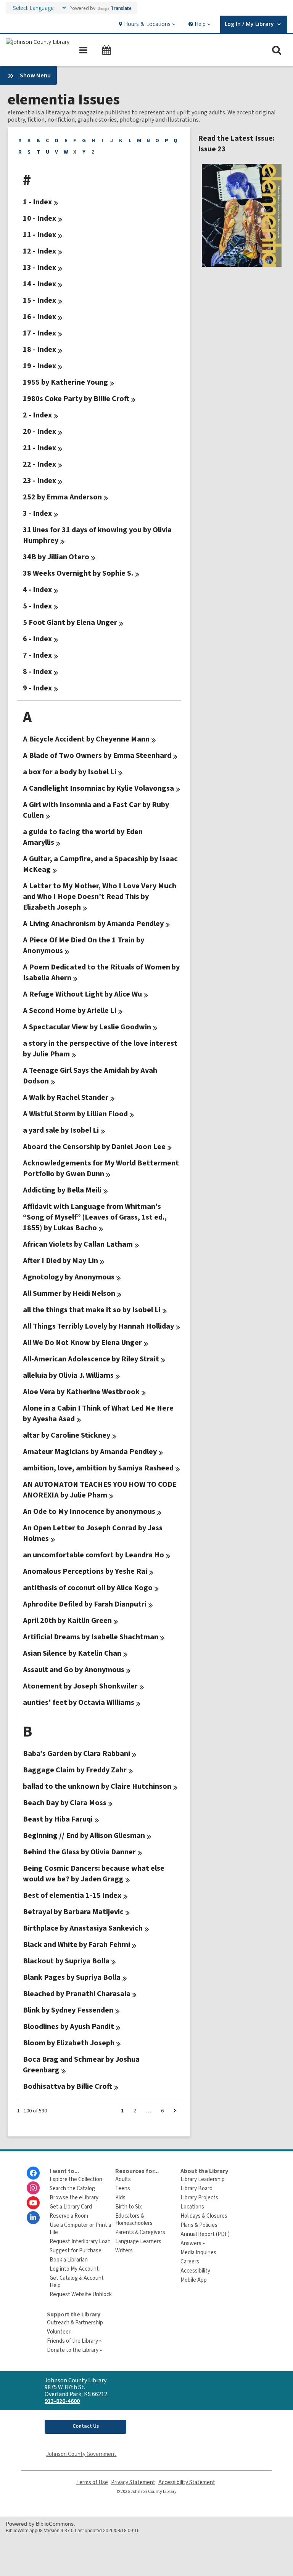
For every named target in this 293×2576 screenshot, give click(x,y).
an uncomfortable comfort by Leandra (93, 1555)
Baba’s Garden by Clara (76, 1754)
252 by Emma (62, 497)
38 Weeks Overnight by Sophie (78, 573)
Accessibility (195, 2271)
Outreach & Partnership (75, 2323)
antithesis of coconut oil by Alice (88, 1588)
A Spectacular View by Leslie (87, 1027)
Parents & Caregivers (140, 2232)
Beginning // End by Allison (84, 1836)
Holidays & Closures (204, 2216)
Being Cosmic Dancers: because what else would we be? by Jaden (94, 1874)
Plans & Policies (199, 2225)
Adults (123, 2179)
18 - (39, 350)
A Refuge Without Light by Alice (82, 994)
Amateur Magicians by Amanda (90, 1452)
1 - (37, 202)
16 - (39, 317)
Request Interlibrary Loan (80, 2241)
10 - (39, 218)
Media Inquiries (198, 2253)
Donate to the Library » (74, 2350)
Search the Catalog (72, 2188)
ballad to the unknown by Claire (97, 1786)
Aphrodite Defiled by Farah (85, 1604)
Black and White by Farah (76, 1945)
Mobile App (194, 2280)
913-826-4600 (62, 2401)
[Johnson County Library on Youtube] (33, 2203)
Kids (120, 2198)
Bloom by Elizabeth (69, 2043)
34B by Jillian (56, 557)
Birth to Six (129, 2207)
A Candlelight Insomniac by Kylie (98, 788)
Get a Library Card (71, 2207)
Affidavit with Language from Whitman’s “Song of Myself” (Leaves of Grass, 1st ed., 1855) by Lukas (95, 1217)
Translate (121, 8)
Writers (124, 2251)
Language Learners (138, 2241)
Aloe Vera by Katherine (81, 1392)
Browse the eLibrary (74, 2198)
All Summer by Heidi (69, 1294)
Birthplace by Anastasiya (83, 1928)
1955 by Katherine (65, 382)
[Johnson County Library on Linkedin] (33, 2218)
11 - (39, 235)
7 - (37, 655)
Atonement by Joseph (80, 1686)
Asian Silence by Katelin (72, 1653)
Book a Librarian (69, 2260)
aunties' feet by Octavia (79, 1703)
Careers (190, 2262)
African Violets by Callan (78, 1244)
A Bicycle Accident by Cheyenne (86, 739)
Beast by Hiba (58, 1819)
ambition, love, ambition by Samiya (98, 1468)
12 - (39, 251)
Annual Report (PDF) (205, 2234)
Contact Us (86, 2426)
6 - (37, 639)
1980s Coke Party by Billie (76, 399)
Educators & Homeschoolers (134, 2220)
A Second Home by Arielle (70, 1011)
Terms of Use (92, 2482)
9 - (37, 688)
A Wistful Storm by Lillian (75, 1114)
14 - (39, 284)
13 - (39, 268)
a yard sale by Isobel (61, 1130)
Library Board (196, 2188)
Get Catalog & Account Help (77, 2282)
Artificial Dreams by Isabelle (91, 1637)
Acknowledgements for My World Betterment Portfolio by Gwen (101, 1168)
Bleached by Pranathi (77, 1994)
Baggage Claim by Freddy (75, 1770)
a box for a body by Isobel (70, 772)
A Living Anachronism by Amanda (93, 924)
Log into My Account (74, 2269)
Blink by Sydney (68, 2010)
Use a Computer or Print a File (80, 2229)
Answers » (193, 2243)
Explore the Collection (76, 2179)
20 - (39, 432)
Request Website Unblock (81, 2294)
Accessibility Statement (187, 2482)
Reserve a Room (69, 2216)
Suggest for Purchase (76, 2251)
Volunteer (59, 2332)
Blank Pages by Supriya (72, 1977)
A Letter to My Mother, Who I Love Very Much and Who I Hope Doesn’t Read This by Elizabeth (100, 897)
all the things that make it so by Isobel (92, 1310)
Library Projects (199, 2198)
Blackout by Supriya (66, 1961)
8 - (37, 672)
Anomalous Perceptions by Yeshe (85, 1571)
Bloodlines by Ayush (68, 2027)
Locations (192, 2207)
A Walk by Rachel (66, 1098)
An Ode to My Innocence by (89, 1512)
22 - (39, 464)
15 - (39, 300)
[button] (146, 24)
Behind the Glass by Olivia (79, 1852)
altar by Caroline (67, 1435)
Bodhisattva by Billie (68, 2086)
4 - (37, 590)
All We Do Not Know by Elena (82, 1343)
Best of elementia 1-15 (72, 1895)
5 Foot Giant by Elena (70, 623)
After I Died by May (60, 1261)
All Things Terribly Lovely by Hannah (98, 1326)
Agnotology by (69, 1277)
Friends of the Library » (74, 2341)
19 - (39, 366)
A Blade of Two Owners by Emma (97, 756)
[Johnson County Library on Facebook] (33, 2173)
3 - (37, 514)
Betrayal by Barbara (73, 1912)
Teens (123, 2188)
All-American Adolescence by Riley (91, 1359)
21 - (39, 448)
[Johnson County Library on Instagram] (33, 2188)
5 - (37, 606)
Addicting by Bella (62, 1190)
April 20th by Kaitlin (67, 1621)
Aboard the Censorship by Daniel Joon (94, 1147)
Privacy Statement (133, 2482)
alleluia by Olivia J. (68, 1375)
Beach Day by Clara (65, 1803)
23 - (39, 481)
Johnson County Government (81, 2454)
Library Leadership (203, 2179)
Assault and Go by (74, 1670)
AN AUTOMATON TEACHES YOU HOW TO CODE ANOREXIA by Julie (100, 1490)
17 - (39, 333)
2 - (37, 415)
